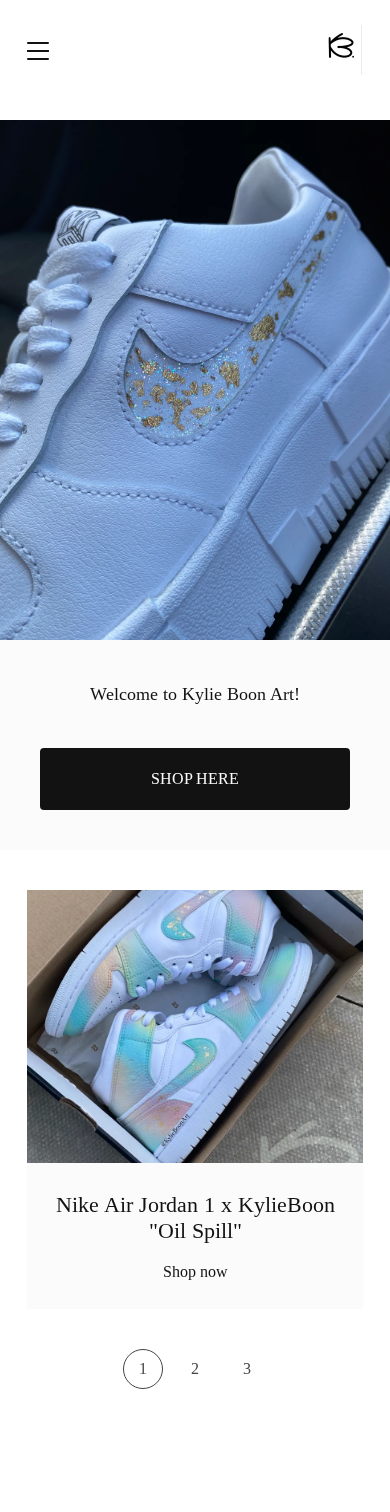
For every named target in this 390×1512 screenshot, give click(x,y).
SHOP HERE (195, 778)
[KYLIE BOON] (340, 50)
